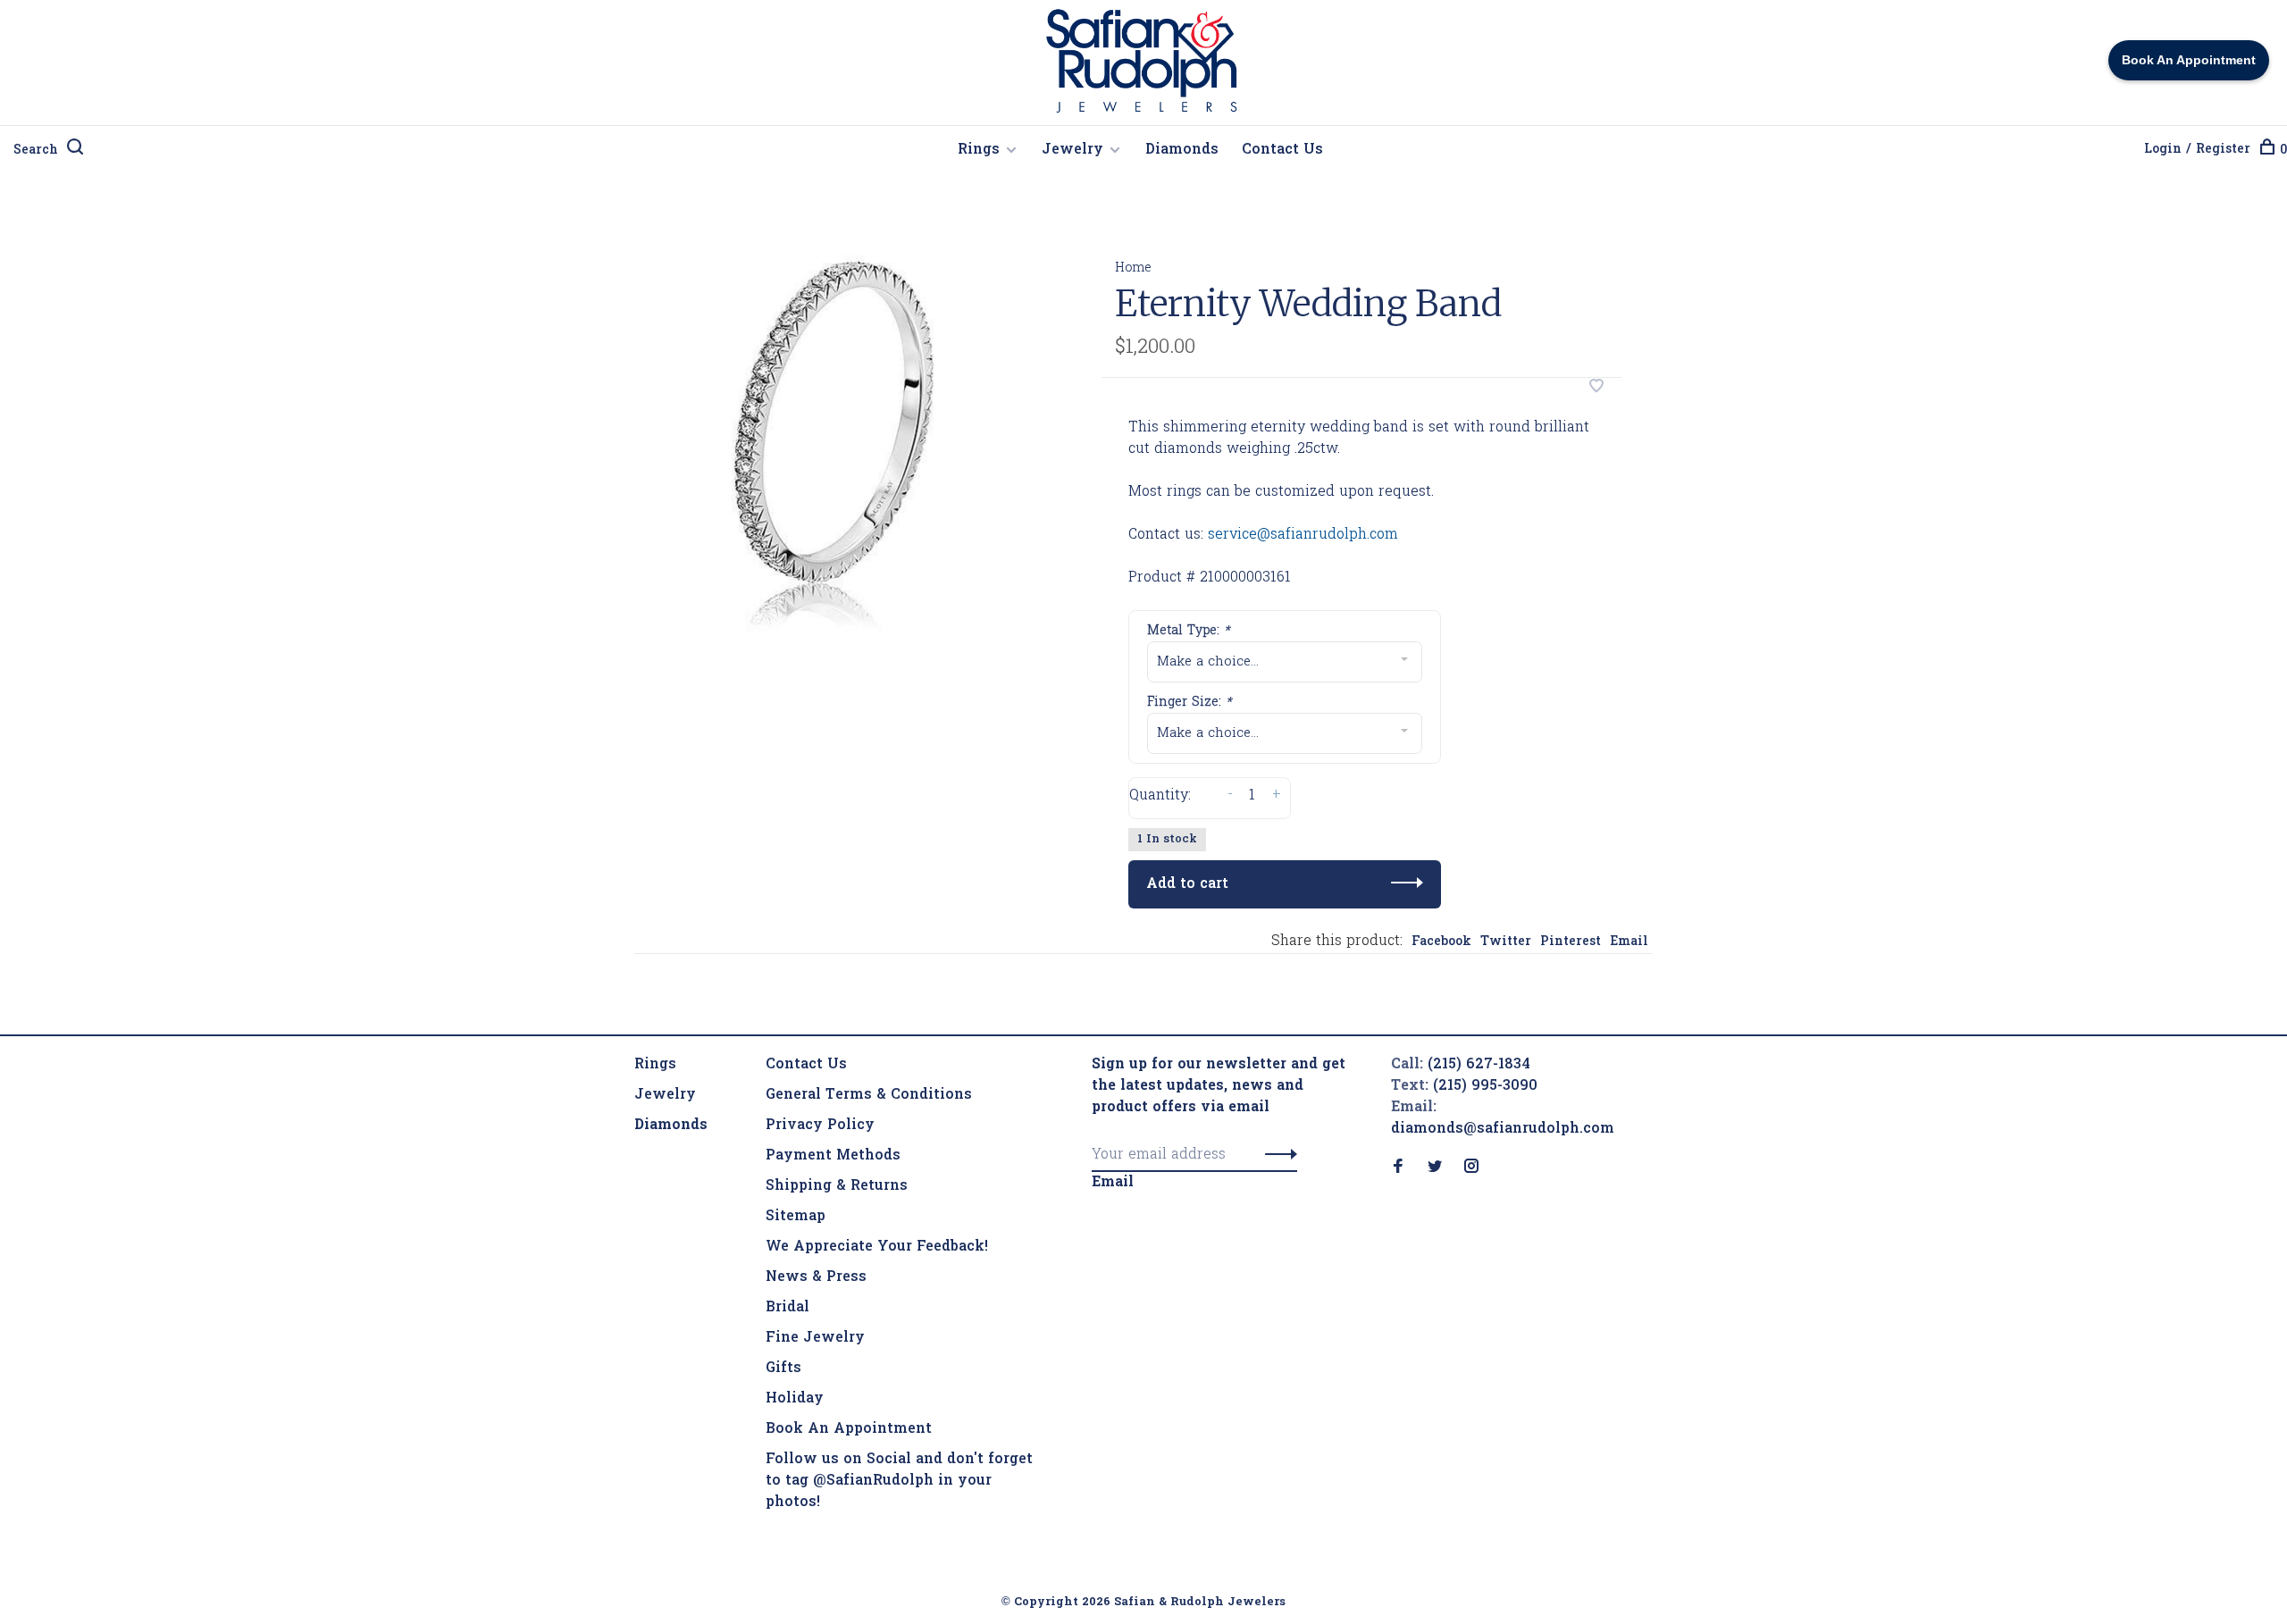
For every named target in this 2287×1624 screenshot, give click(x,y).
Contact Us (1282, 150)
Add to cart (1187, 884)
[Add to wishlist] (1596, 389)
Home (1133, 268)
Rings (979, 150)
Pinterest (1571, 942)
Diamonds (1182, 150)
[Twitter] (1435, 1168)
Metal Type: (1189, 631)
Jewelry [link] (665, 1095)
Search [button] (36, 151)
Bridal (787, 1308)
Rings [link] (655, 1065)
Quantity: (1160, 796)
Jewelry (1072, 150)
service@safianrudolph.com (1303, 535)
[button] (1276, 1155)
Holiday (795, 1399)
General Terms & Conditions (869, 1095)
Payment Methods (833, 1156)
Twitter (1506, 942)
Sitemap (796, 1217)
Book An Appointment (849, 1429)
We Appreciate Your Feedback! (877, 1247)
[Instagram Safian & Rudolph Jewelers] (1471, 1168)
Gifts (783, 1369)
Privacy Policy (820, 1126)
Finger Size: (1190, 703)
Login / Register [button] (2197, 150)
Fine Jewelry (815, 1338)
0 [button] (2283, 151)
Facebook (1441, 942)
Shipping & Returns (837, 1186)
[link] (671, 1126)
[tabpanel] (839, 432)
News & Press (816, 1277)
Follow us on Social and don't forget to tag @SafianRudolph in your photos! (899, 1481)
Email (1629, 942)
